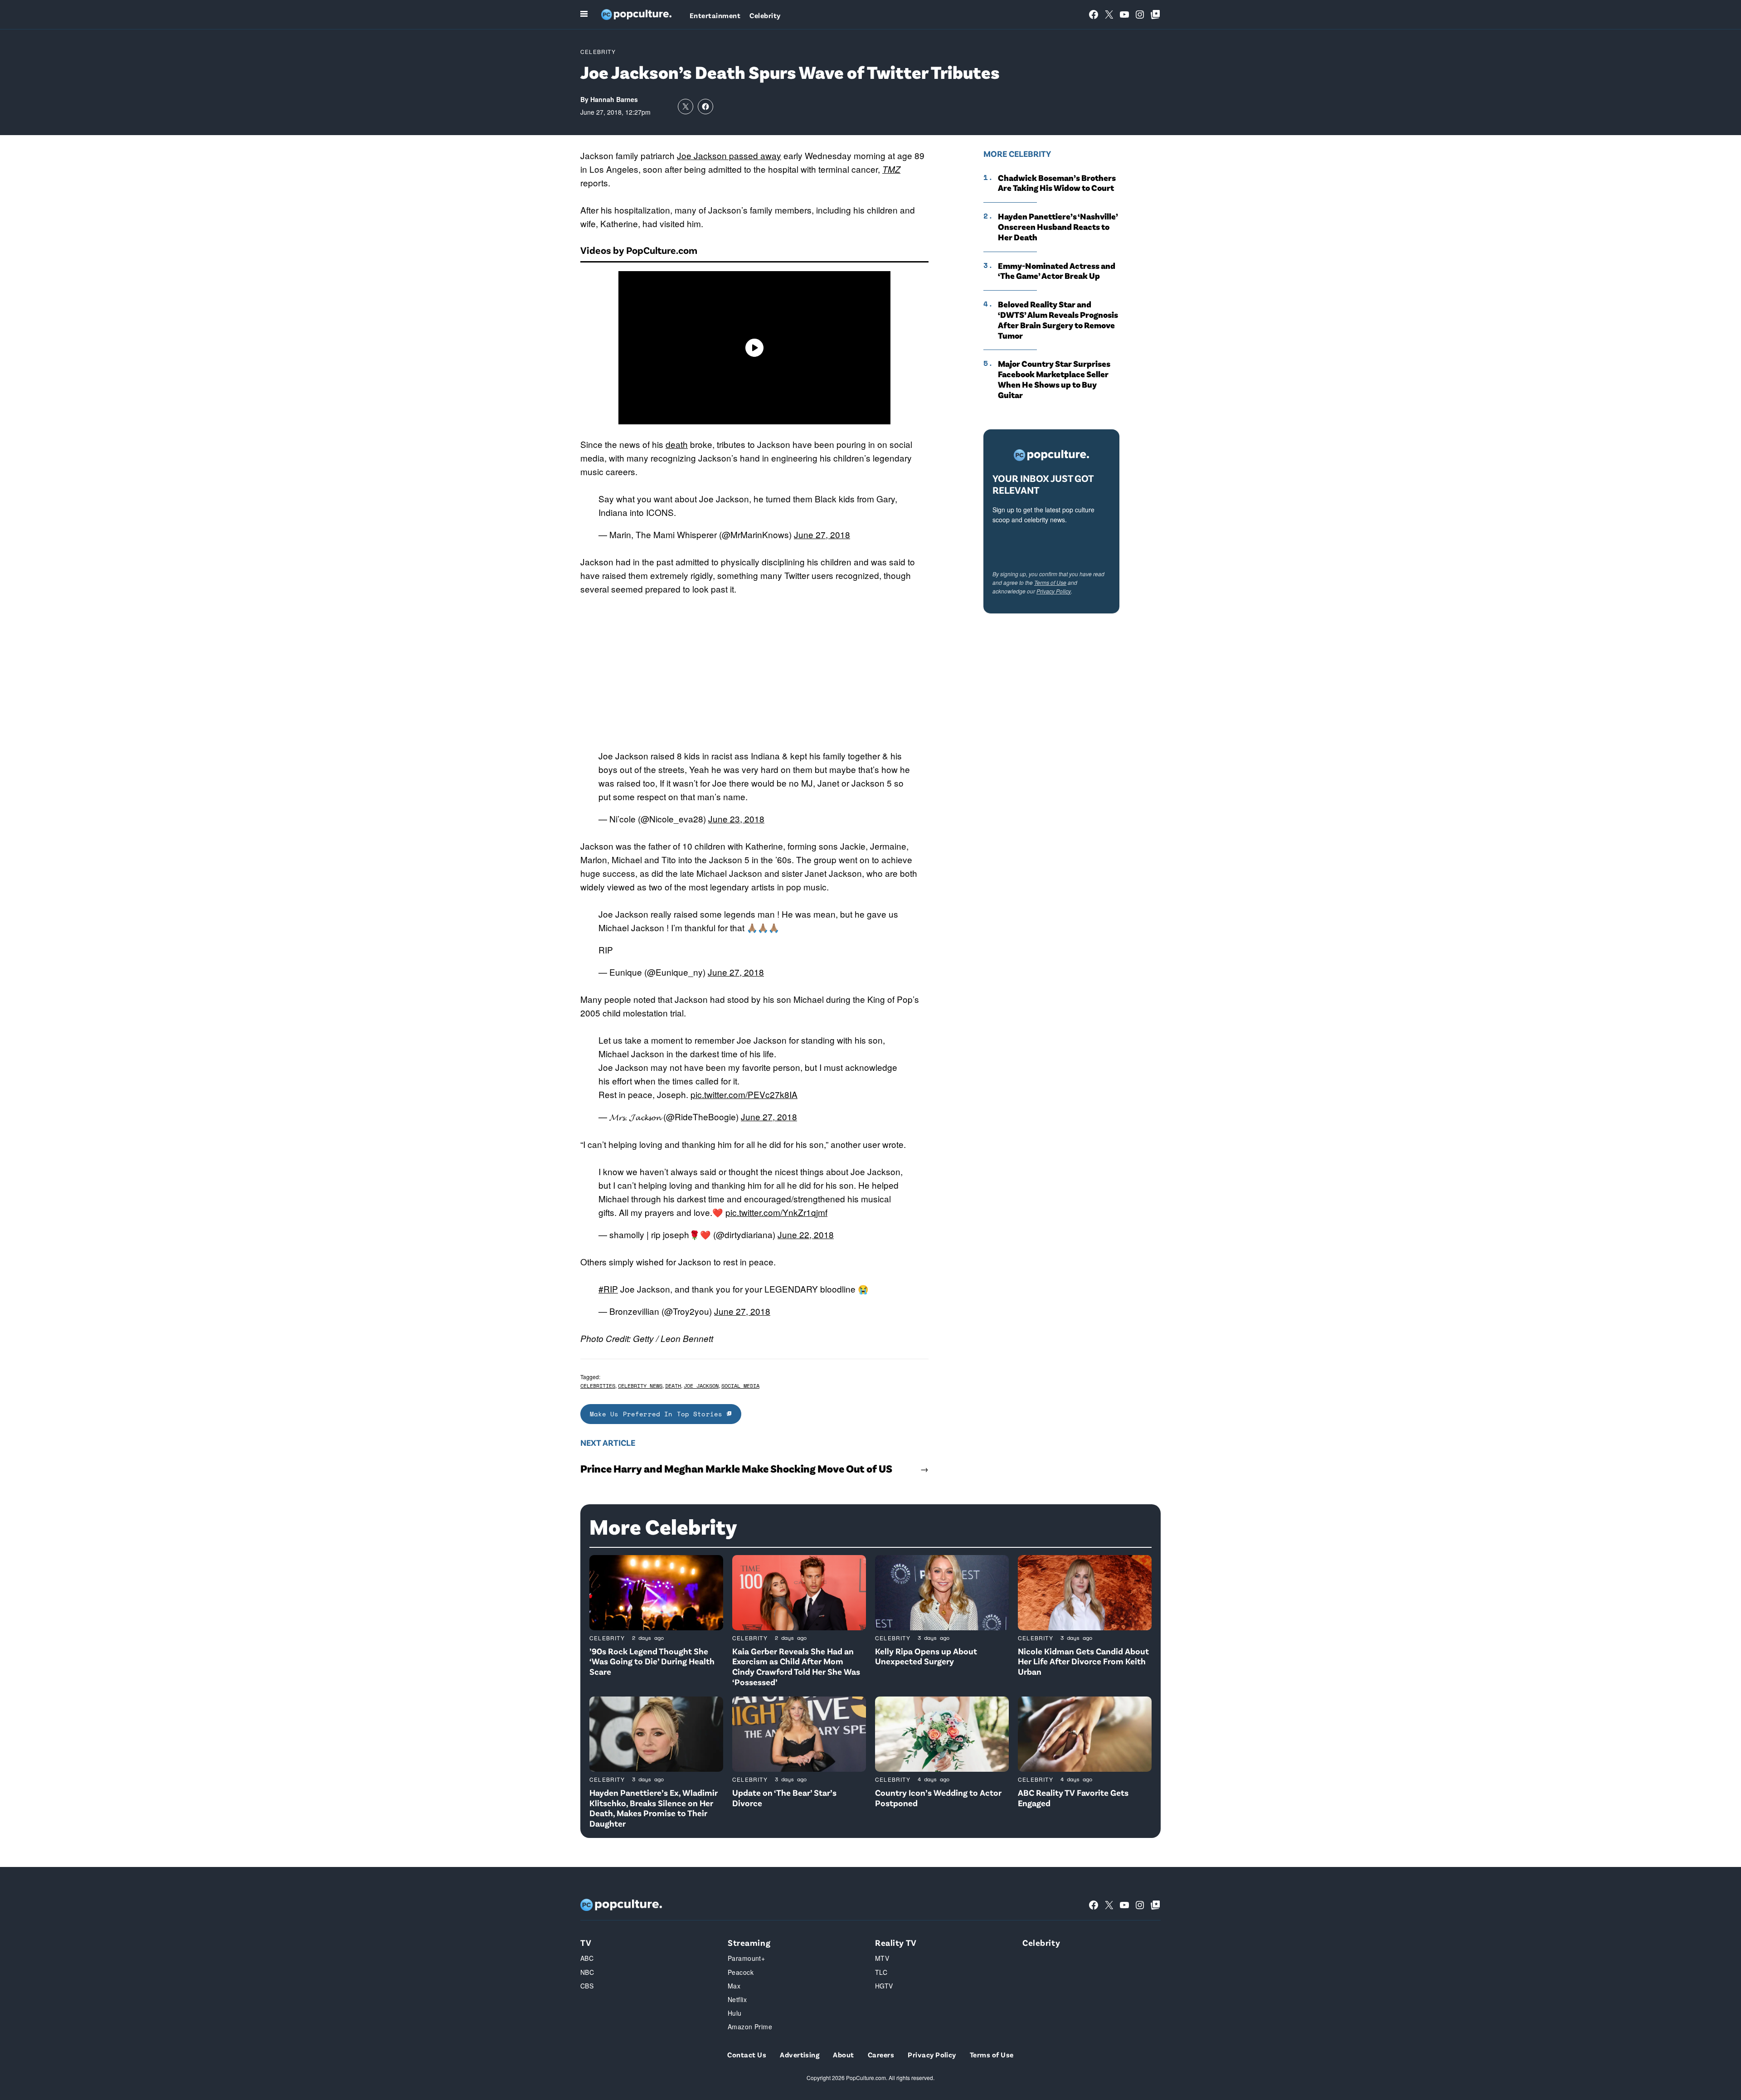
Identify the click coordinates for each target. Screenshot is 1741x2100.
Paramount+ (746, 1958)
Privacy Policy (1054, 591)
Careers (881, 2054)
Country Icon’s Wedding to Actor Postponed (938, 1798)
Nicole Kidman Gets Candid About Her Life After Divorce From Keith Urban (1083, 1661)
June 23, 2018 (736, 819)
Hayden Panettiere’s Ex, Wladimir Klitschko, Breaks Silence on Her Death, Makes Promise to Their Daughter (654, 1808)
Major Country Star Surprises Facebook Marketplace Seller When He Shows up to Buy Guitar (1054, 379)
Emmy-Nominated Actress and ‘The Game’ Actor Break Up (1057, 271)
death (677, 444)
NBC (587, 1972)
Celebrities (598, 1386)
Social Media (740, 1386)
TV (586, 1942)
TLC (881, 1972)
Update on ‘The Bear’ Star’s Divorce (784, 1798)
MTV (882, 1958)
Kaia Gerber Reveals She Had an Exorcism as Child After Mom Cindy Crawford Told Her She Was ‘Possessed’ (796, 1666)
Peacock (741, 1972)
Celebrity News (640, 1386)
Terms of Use (1050, 582)
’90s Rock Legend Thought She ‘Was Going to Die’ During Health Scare (652, 1661)
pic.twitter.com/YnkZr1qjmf (776, 1212)
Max (734, 1986)
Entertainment (715, 15)
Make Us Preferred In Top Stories (658, 1414)
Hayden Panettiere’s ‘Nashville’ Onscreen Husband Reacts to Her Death (1058, 227)
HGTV (884, 1986)
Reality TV (896, 1942)
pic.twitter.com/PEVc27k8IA (744, 1094)
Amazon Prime (750, 2027)
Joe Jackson (701, 1386)
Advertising (800, 2054)
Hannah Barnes (614, 99)
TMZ (891, 169)
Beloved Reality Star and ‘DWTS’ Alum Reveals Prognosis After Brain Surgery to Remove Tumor (1058, 320)
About (843, 2054)
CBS (587, 1986)
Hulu (735, 2013)
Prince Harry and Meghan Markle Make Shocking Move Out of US (736, 1468)
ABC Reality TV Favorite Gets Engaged (1073, 1798)
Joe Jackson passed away (729, 155)
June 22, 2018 (806, 1234)
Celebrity (765, 15)
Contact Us (747, 2054)
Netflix (737, 1999)
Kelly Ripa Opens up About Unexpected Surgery (926, 1656)
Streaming (749, 1942)
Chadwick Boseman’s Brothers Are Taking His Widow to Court (1057, 183)
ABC (587, 1958)
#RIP (608, 1289)
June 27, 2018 (822, 534)
